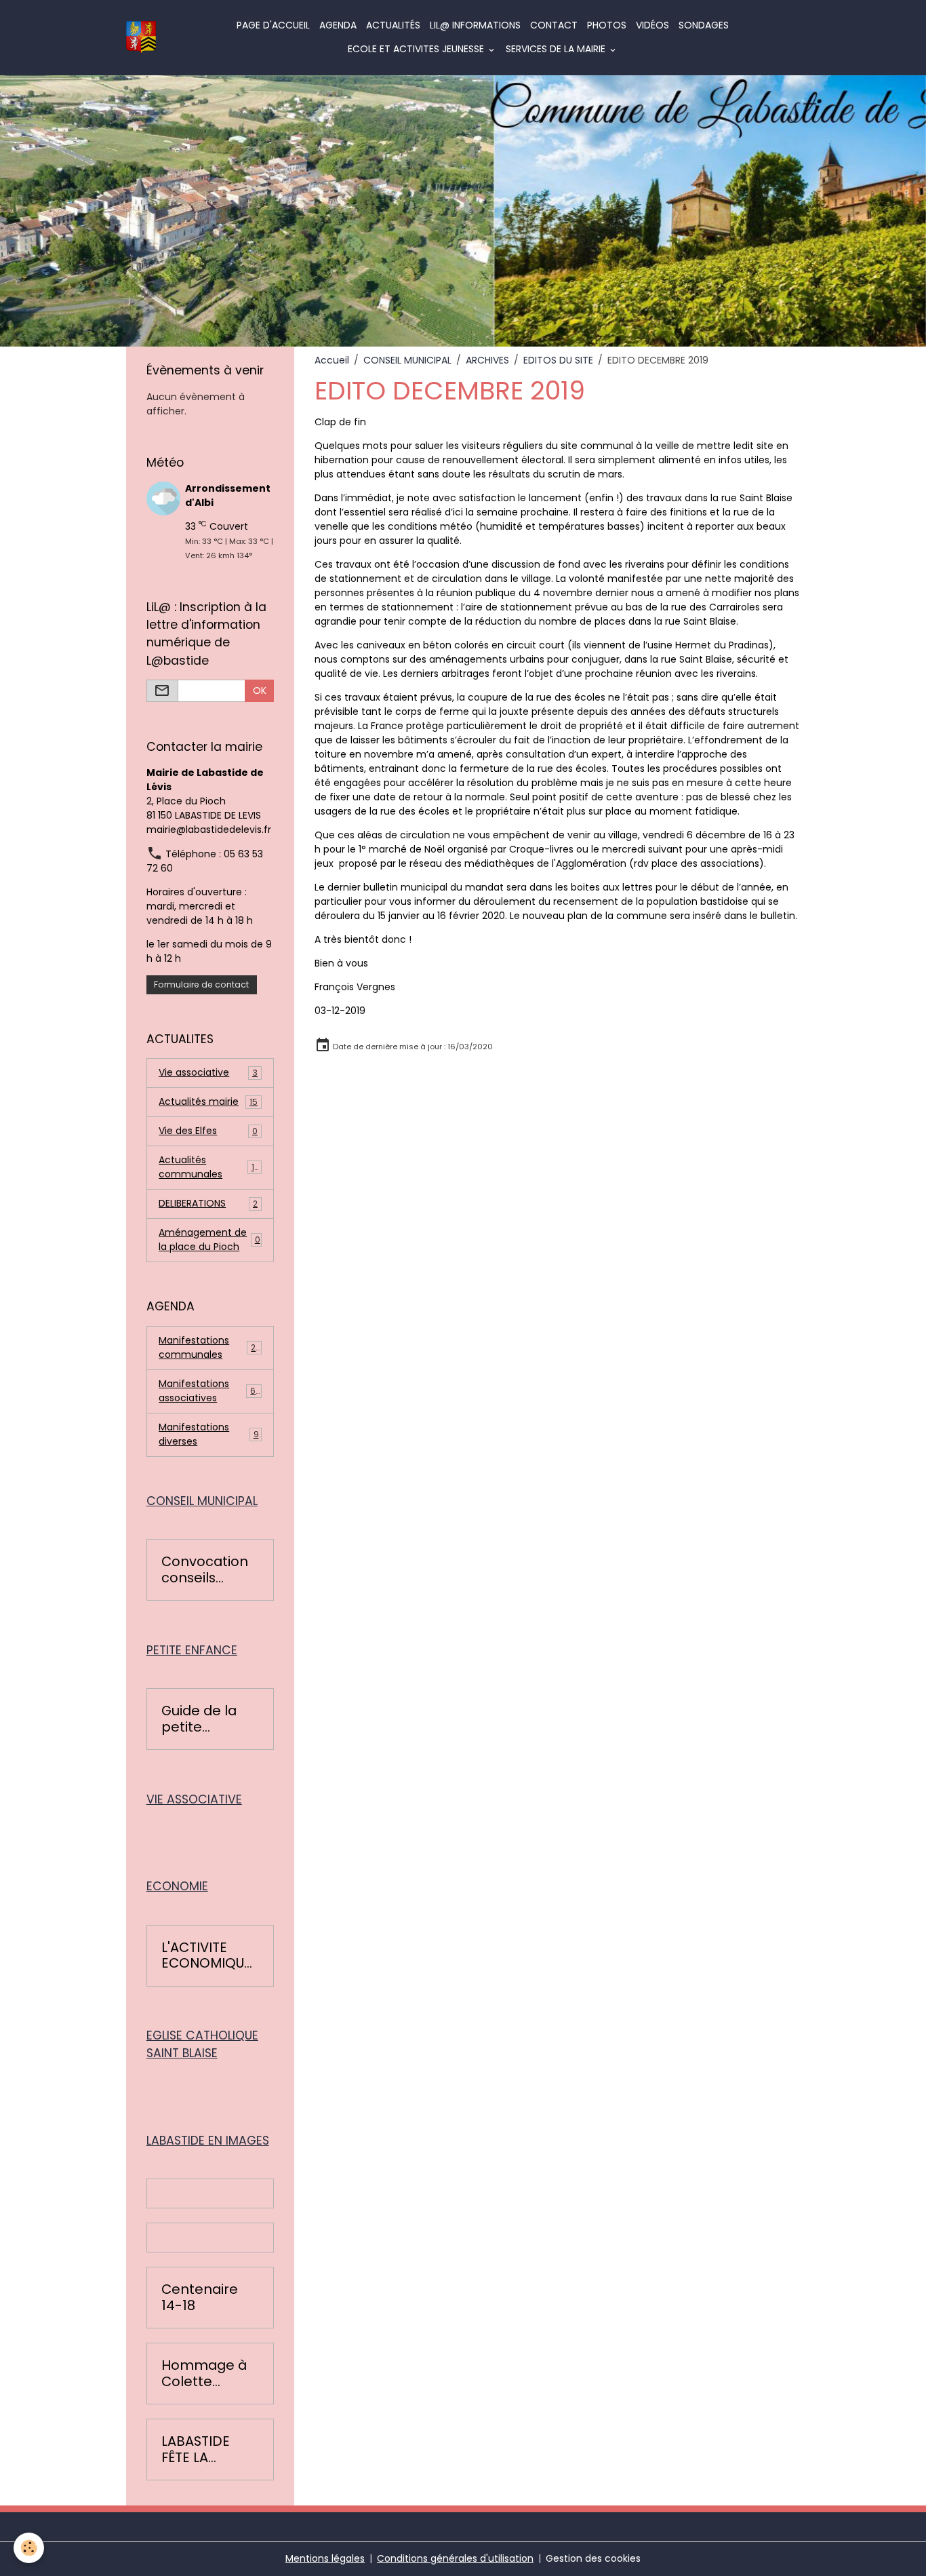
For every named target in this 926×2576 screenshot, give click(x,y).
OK (260, 690)
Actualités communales (209, 1167)
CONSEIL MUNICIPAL (407, 360)
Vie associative (208, 1072)
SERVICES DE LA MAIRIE (557, 49)
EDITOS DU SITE (558, 360)
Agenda (338, 25)
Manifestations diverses (208, 1434)
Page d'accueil (273, 25)
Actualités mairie (208, 1101)
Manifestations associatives (210, 1391)
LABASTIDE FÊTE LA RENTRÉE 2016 (205, 2450)
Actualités (393, 25)
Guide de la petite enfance (199, 1719)
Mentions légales (325, 2558)
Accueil (332, 360)
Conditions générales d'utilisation (455, 2558)
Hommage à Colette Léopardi (204, 2374)
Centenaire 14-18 (200, 2298)
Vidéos (652, 25)
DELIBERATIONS (208, 1203)
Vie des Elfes (208, 1131)
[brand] (141, 38)
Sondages (704, 25)
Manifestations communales (210, 1347)
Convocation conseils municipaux (205, 1570)
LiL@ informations (475, 25)
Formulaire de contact (201, 984)
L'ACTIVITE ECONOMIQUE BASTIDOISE (206, 1956)
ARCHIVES (487, 360)
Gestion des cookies (593, 2558)
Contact (554, 25)
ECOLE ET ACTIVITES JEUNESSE (417, 49)
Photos (607, 25)
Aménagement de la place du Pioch (209, 1240)
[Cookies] (29, 2548)
